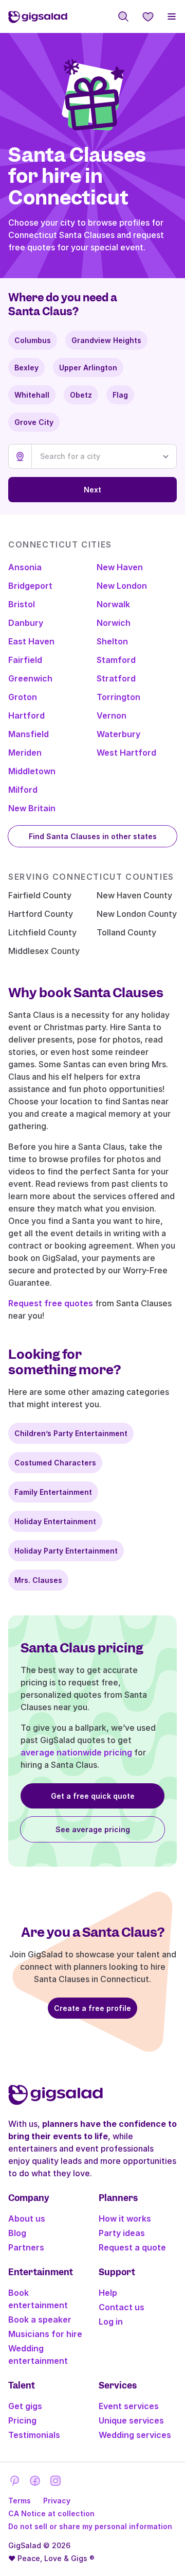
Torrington (118, 697)
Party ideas (122, 2233)
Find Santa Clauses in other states (93, 836)
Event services (129, 2406)
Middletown (32, 771)
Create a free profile (92, 2008)
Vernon (112, 715)
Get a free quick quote (93, 1796)
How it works (125, 2219)
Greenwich (30, 678)
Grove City (34, 422)
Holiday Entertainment (55, 1521)
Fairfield (25, 660)
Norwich (114, 623)
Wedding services (135, 2435)
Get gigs (25, 2406)
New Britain (32, 808)
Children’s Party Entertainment (71, 1433)
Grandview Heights (106, 340)
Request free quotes (51, 1303)
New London (122, 586)
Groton (23, 697)
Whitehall (32, 395)
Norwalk (113, 604)
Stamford (116, 660)
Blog (17, 2233)
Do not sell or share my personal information (90, 2526)
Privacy (57, 2501)
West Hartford (126, 753)
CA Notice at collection (51, 2513)
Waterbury (118, 734)
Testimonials (34, 2435)
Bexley (26, 368)
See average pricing (93, 1829)
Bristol (22, 604)
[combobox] (104, 456)
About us (27, 2219)
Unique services (131, 2420)
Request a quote (132, 2247)
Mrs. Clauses (38, 1580)
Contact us (122, 2307)
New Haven (120, 567)
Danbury (26, 623)
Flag (120, 395)
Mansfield (29, 734)
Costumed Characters (55, 1463)
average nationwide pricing (76, 1752)
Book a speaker (40, 2319)
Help (108, 2293)
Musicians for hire (45, 2334)
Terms (20, 2501)
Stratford (116, 678)
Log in (111, 2322)
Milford (23, 790)
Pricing (22, 2420)
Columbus (33, 340)
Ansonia (25, 567)
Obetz (81, 395)
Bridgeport (30, 586)
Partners (26, 2247)
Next (92, 490)
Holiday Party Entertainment (66, 1551)
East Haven (31, 641)
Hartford (26, 715)
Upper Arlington (88, 368)
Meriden (25, 753)
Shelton (112, 641)
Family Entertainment (53, 1492)
